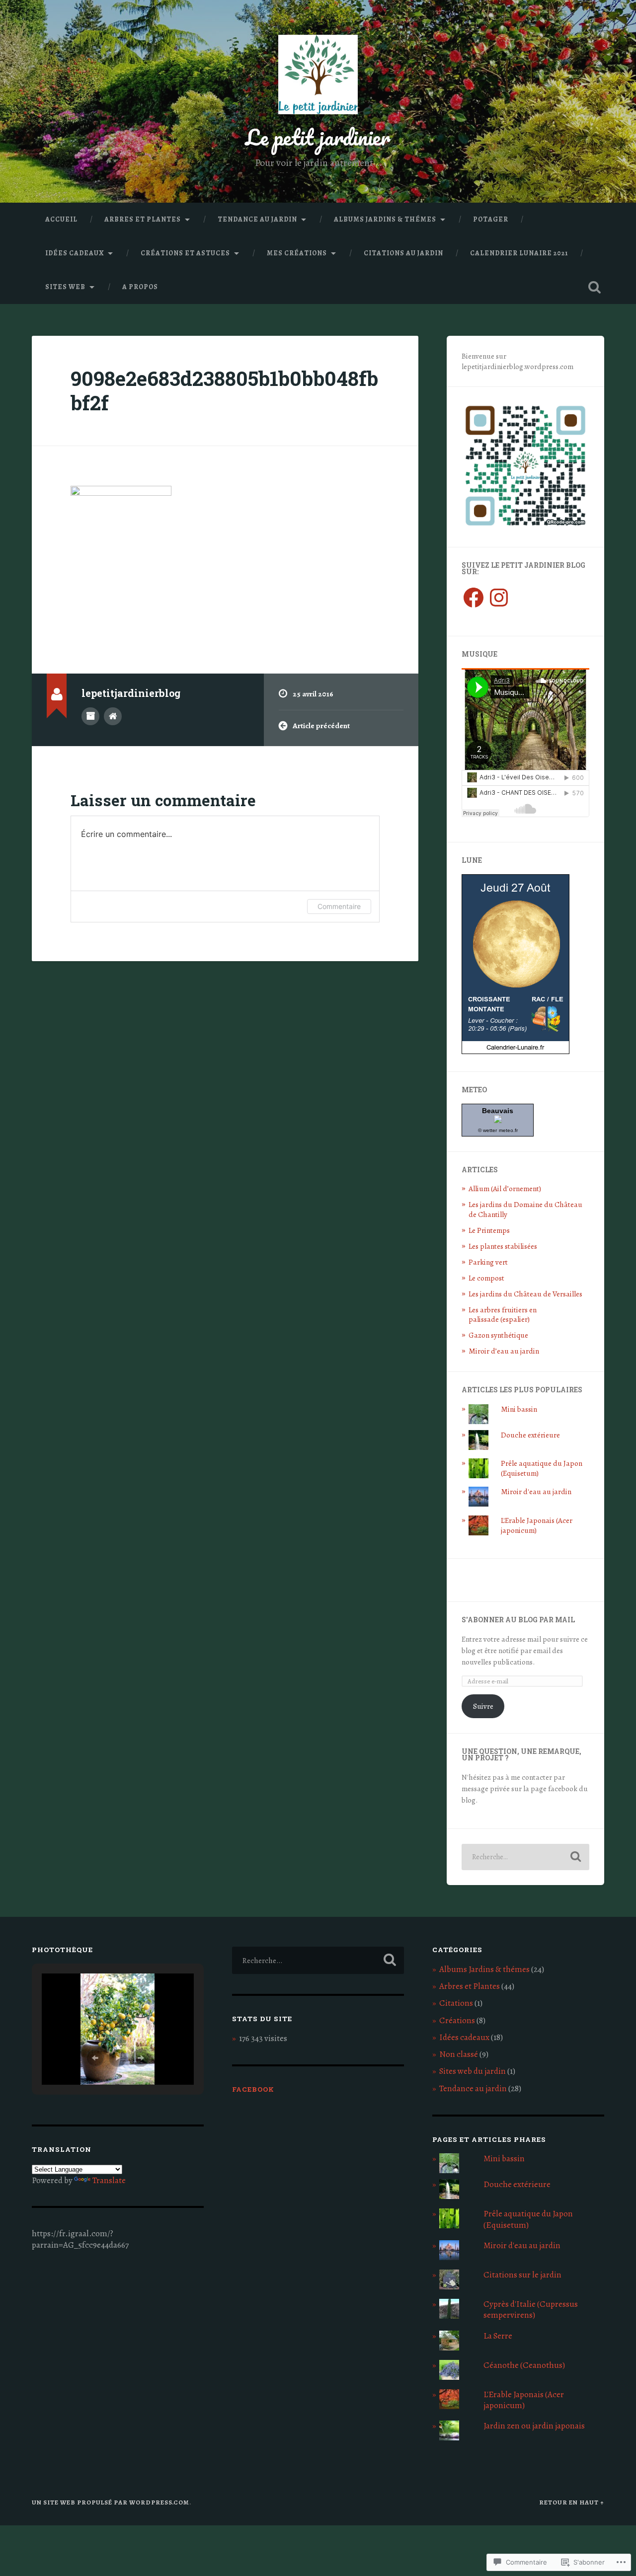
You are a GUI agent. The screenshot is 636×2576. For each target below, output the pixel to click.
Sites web (65, 287)
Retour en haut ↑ (572, 2502)
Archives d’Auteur (90, 716)
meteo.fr (508, 1130)
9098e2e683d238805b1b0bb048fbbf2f (224, 390)
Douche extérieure (530, 1435)
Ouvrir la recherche (594, 287)
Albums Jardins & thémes (385, 219)
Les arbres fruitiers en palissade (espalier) (503, 1315)
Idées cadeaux (75, 253)
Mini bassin (519, 1409)
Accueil (61, 219)
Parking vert (488, 1262)
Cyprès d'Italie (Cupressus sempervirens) (531, 2310)
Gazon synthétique (498, 1335)
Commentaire (339, 906)
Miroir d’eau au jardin (504, 1351)
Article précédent (321, 725)
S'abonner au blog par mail (518, 1620)
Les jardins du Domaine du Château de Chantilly (525, 1209)
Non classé (459, 2054)
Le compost (486, 1278)
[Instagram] (499, 598)
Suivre (483, 1706)
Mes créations (297, 253)
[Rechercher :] (525, 1857)
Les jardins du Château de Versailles (525, 1294)
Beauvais (498, 1111)
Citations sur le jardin (522, 2275)
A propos (140, 287)
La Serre (498, 2336)
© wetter (487, 1130)
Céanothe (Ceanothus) (524, 2365)
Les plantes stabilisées (503, 1246)
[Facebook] (474, 598)
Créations (457, 2020)
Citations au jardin (403, 253)
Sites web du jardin (473, 2071)
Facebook (253, 2089)
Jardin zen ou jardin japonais (534, 2426)
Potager (491, 219)
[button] (95, 2058)
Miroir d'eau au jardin (536, 1491)
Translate (109, 2180)
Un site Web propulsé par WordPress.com (111, 2502)
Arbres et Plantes (143, 219)
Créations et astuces (185, 253)
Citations (456, 2003)
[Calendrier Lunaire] (516, 1051)
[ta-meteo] (498, 1120)
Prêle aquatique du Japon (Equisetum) (542, 1468)
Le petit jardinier (318, 137)
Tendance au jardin (257, 219)
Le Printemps (489, 1230)
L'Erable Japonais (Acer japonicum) (537, 1525)
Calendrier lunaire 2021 (519, 253)
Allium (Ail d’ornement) (505, 1188)
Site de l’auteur (113, 716)
